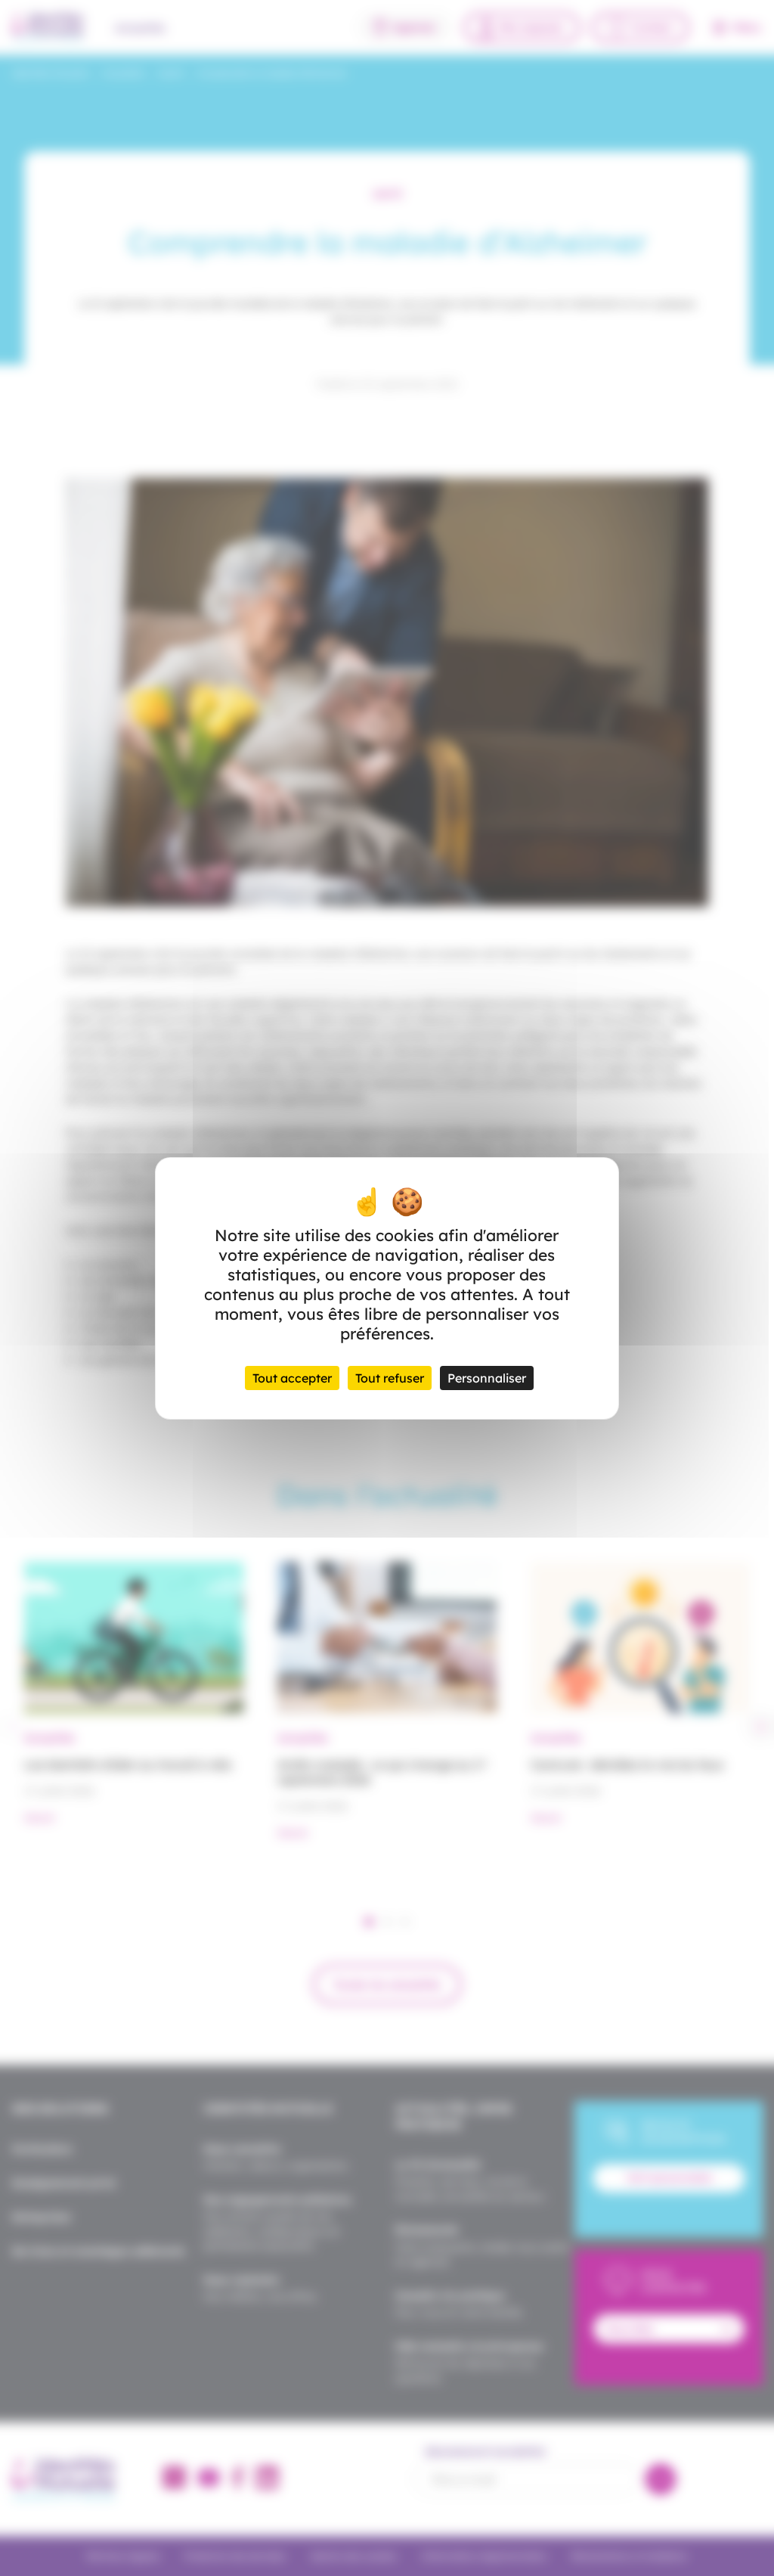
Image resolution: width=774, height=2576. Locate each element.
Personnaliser (487, 1378)
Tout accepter (292, 1378)
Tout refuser (390, 1378)
